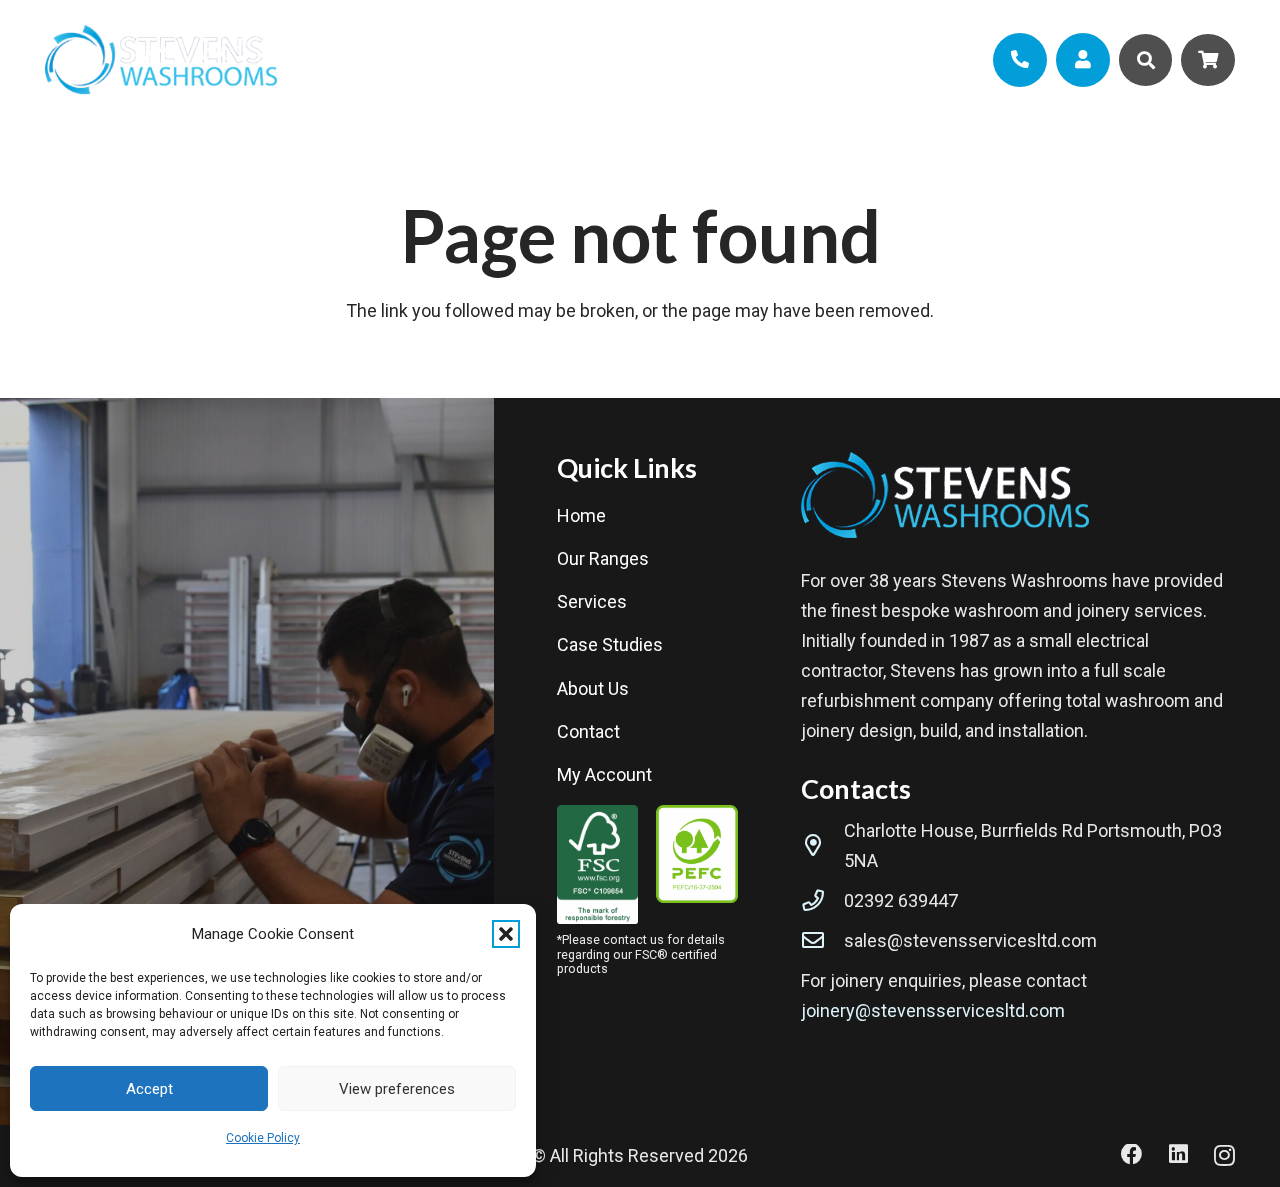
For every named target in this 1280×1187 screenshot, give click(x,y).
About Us (593, 688)
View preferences (397, 1089)
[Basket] (1208, 60)
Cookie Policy (263, 1138)
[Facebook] (1132, 1155)
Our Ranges (603, 558)
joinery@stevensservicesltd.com (933, 1010)
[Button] (1020, 60)
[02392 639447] (822, 901)
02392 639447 (901, 900)
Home (581, 515)
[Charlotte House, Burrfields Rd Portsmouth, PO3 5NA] (822, 846)
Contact (588, 731)
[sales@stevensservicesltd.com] (822, 941)
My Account (604, 774)
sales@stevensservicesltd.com (970, 940)
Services (592, 601)
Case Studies (610, 644)
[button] (506, 934)
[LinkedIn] (1178, 1155)
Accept (149, 1089)
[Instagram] (1224, 1156)
